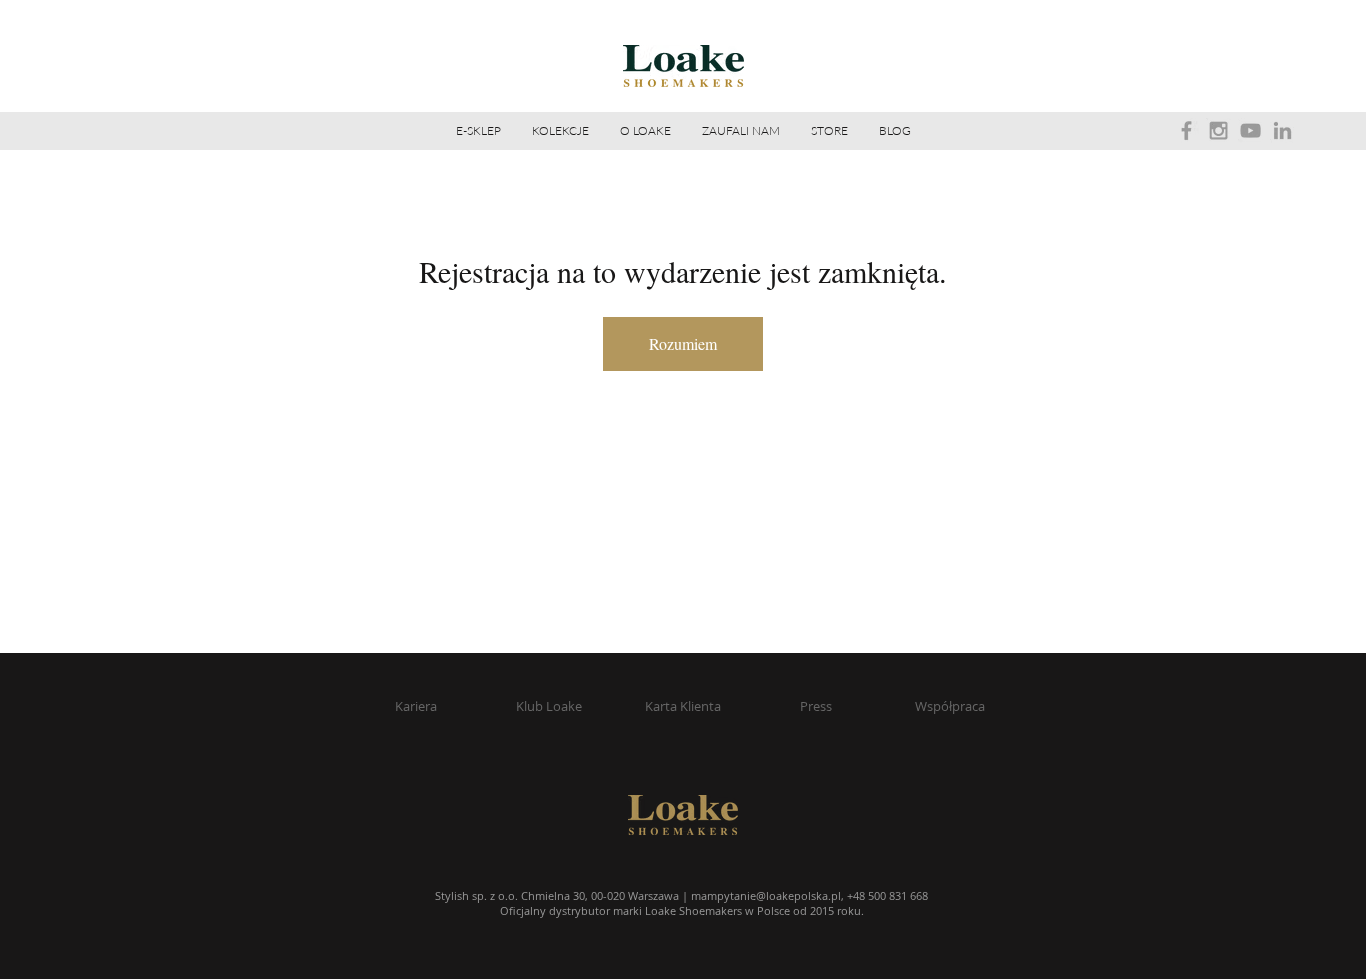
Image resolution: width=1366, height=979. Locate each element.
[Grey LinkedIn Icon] (1282, 130)
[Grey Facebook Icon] (1186, 130)
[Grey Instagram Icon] (1218, 130)
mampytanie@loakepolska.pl (766, 895)
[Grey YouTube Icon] (1250, 130)
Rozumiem (683, 343)
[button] (645, 131)
